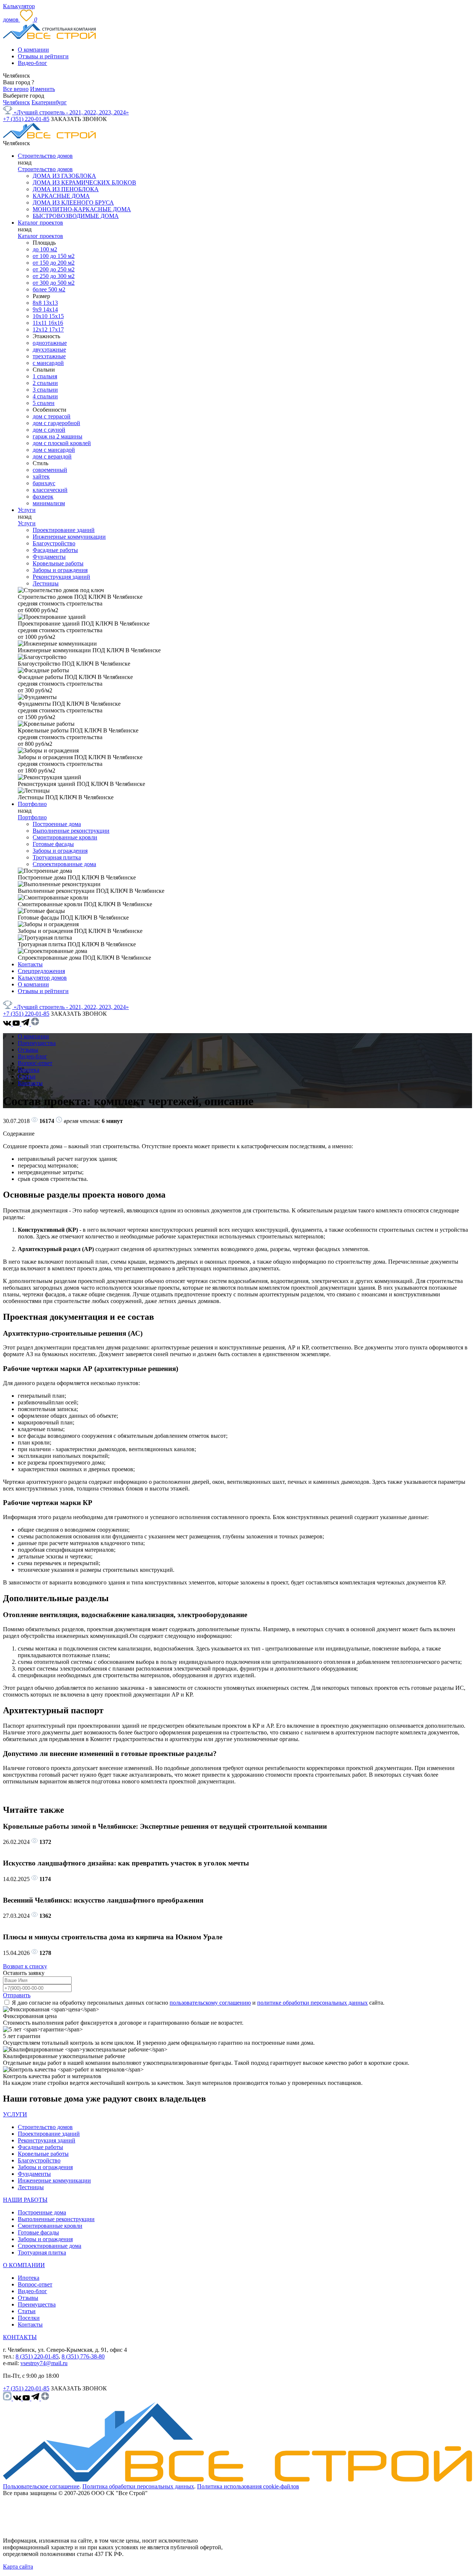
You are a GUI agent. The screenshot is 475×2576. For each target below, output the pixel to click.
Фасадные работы (55, 550)
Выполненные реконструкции (71, 831)
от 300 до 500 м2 (54, 283)
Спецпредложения (41, 971)
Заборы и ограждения (60, 570)
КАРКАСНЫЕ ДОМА (61, 196)
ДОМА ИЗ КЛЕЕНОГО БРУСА (73, 203)
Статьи (27, 1076)
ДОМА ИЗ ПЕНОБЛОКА (66, 189)
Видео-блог (32, 63)
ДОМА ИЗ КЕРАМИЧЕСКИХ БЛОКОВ (84, 182)
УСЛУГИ (15, 2114)
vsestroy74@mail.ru (44, 2363)
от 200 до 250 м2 (54, 269)
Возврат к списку (25, 1966)
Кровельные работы (58, 563)
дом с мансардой (54, 450)
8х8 (38, 303)
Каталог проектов (40, 223)
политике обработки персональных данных (312, 2003)
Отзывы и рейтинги (43, 56)
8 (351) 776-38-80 (83, 2356)
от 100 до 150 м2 (54, 256)
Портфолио (32, 804)
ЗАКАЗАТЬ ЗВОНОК (79, 119)
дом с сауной (49, 430)
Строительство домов (45, 156)
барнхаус (44, 483)
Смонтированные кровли (65, 837)
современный (50, 470)
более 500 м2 (49, 289)
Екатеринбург (49, 102)
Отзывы (28, 1050)
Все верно (16, 89)
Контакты (30, 964)
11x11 (40, 323)
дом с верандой (52, 456)
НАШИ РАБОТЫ (25, 2200)
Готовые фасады (53, 844)
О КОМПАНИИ (24, 2265)
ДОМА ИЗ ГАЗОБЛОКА (64, 176)
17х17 (56, 329)
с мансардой (48, 363)
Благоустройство (54, 543)
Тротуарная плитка (57, 857)
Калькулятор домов (42, 978)
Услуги (27, 510)
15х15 (56, 316)
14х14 (50, 309)
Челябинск (17, 102)
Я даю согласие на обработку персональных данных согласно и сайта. (198, 2003)
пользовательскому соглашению (210, 2003)
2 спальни (45, 383)
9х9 (38, 309)
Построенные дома (57, 824)
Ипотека (29, 1070)
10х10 (41, 316)
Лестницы (46, 583)
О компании (33, 50)
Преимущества (37, 1043)
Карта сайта (18, 2567)
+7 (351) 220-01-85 (26, 119)
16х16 (56, 323)
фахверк (43, 497)
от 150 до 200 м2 (54, 263)
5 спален (44, 403)
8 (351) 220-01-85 (37, 2356)
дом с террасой (52, 416)
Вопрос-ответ (35, 1063)
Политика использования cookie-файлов (248, 2486)
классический (50, 490)
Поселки (29, 2318)
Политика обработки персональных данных (138, 2486)
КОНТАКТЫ (20, 2337)
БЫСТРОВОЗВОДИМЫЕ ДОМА (76, 216)
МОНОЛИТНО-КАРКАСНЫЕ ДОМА (82, 209)
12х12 (41, 329)
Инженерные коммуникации (69, 537)
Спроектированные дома (64, 864)
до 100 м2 (45, 249)
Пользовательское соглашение (41, 2486)
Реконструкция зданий (61, 577)
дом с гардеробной (56, 423)
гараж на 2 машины (58, 436)
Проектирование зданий (64, 530)
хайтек (41, 476)
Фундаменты (49, 557)
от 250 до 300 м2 (54, 276)
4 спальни (45, 396)
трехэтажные (49, 356)
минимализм (49, 503)
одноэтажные (50, 343)
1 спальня (45, 376)
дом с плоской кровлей (62, 443)
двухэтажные (49, 350)
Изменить (42, 89)
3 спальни (45, 390)
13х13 (50, 303)
